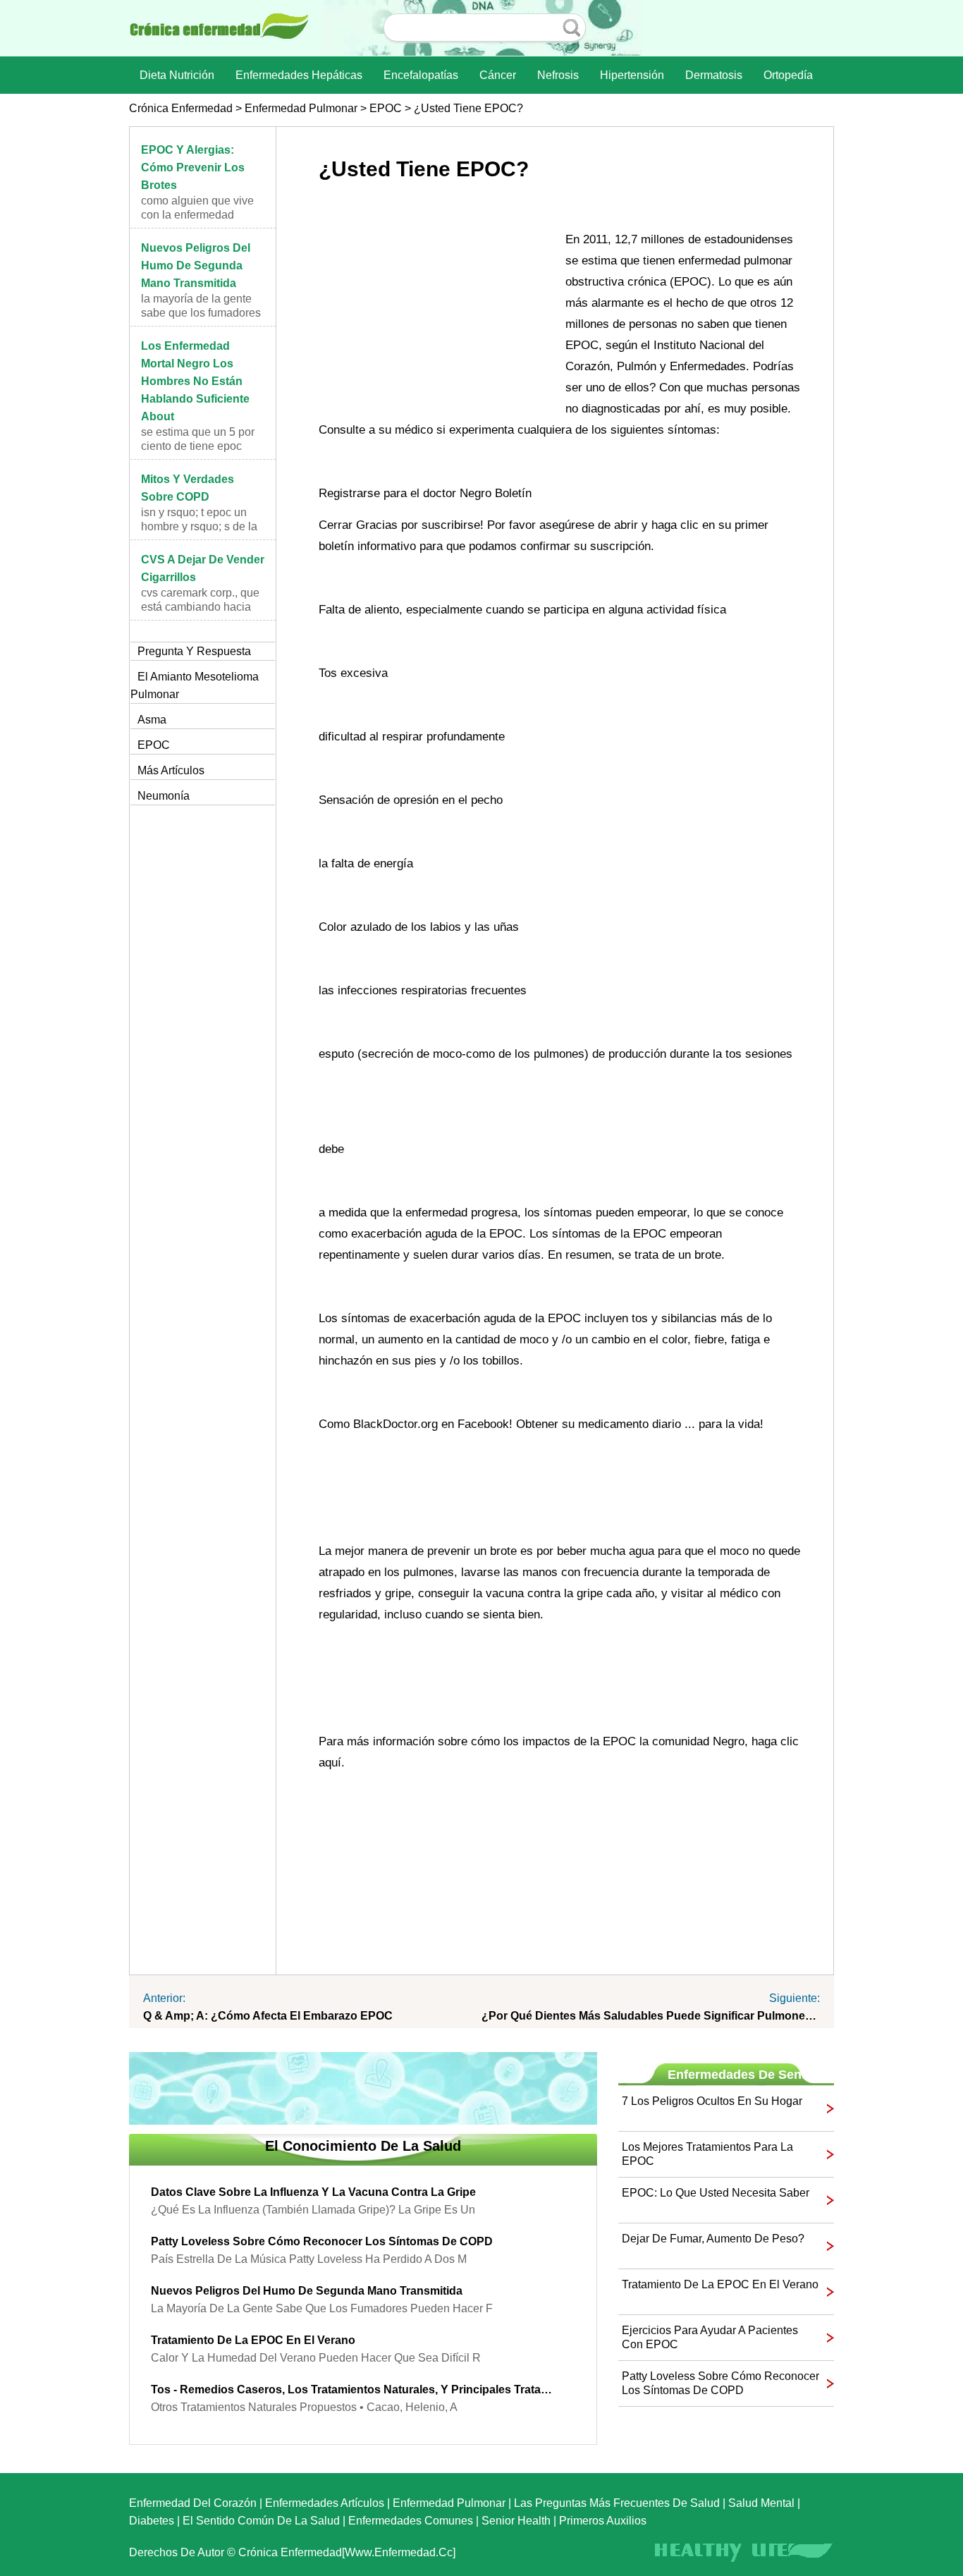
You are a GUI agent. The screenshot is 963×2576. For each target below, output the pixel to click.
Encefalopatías (421, 75)
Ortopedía (788, 75)
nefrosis (558, 75)
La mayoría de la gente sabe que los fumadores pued (201, 313)
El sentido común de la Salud (261, 2521)
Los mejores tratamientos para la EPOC (707, 2154)
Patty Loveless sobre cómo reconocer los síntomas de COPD (322, 2241)
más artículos (171, 770)
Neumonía (164, 796)
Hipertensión (632, 75)
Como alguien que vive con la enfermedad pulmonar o (197, 215)
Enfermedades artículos (325, 2503)
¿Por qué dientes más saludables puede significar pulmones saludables (651, 2016)
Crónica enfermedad (181, 108)
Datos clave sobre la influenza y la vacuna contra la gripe (313, 2192)
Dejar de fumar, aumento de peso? (713, 2239)
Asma (152, 720)
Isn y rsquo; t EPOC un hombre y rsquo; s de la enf (199, 526)
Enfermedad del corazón (193, 2503)
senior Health (516, 2521)
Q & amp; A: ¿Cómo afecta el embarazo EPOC (268, 2016)
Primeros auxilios (603, 2521)
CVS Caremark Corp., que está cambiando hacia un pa (200, 607)
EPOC (386, 108)
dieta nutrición (177, 75)
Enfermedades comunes (411, 2521)
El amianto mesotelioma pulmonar (195, 685)
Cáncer (498, 75)
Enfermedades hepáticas (299, 75)
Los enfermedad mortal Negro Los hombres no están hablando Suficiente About (195, 381)
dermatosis (714, 75)
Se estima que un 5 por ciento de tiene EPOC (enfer (198, 446)
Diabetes (152, 2521)
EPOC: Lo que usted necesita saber (716, 2193)
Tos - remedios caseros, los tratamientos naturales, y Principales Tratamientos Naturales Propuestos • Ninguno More (352, 2389)
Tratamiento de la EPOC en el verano (253, 2340)
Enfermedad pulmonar (301, 108)
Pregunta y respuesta (194, 651)
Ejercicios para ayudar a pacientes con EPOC (710, 2337)
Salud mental (761, 2503)
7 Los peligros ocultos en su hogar (712, 2101)
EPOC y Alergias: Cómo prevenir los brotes (193, 167)
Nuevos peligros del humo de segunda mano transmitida (196, 265)
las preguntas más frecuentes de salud (617, 2503)
